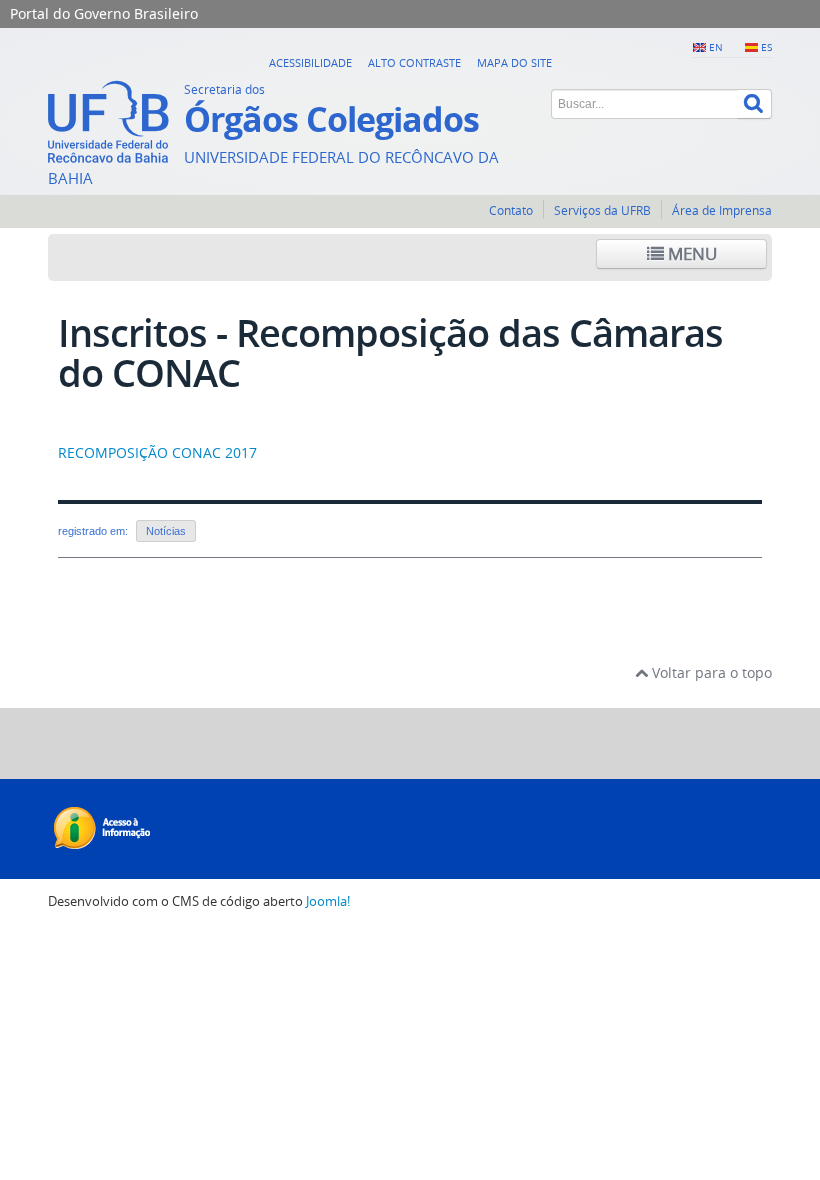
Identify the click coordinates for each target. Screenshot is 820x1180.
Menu (690, 253)
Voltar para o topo (710, 672)
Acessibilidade (310, 62)
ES (766, 47)
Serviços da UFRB (602, 210)
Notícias (166, 531)
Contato (511, 210)
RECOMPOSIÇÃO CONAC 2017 (157, 452)
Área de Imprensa (722, 210)
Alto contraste (414, 62)
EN (716, 47)
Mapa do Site (514, 62)
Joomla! (328, 901)
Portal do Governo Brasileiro (104, 13)
